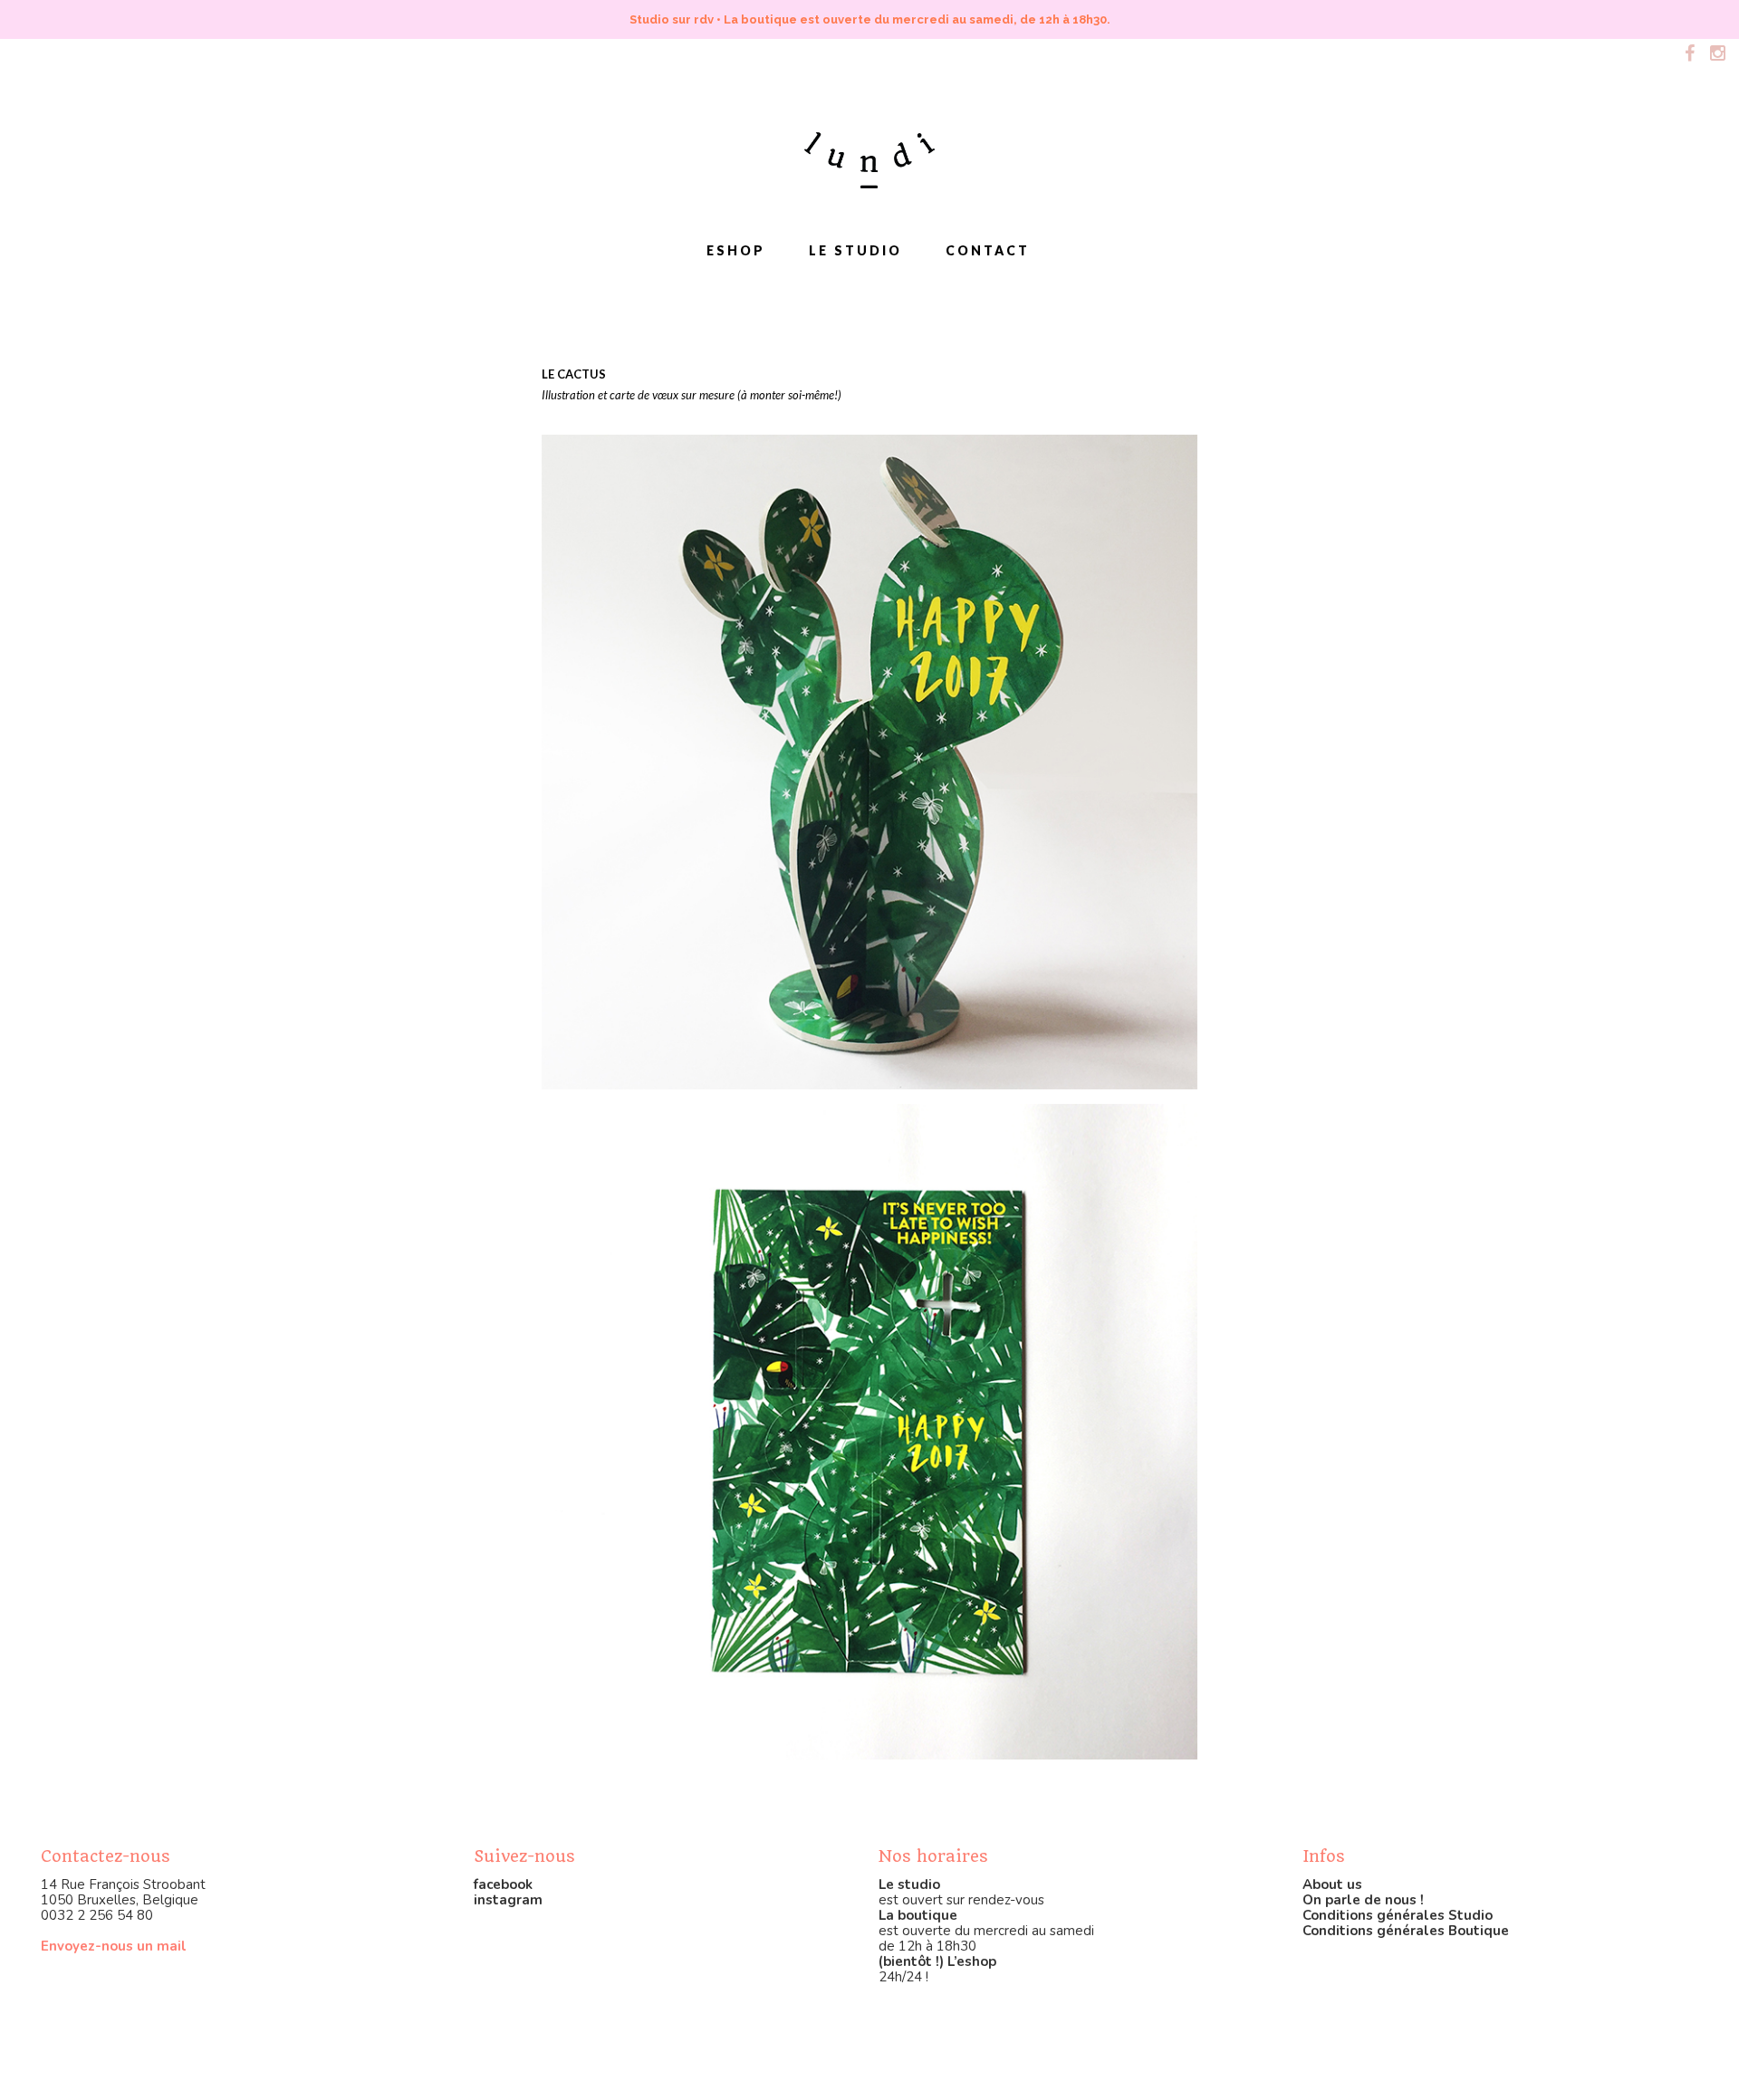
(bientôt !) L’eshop (937, 1961)
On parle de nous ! (1363, 1900)
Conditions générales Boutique (1406, 1931)
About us (1332, 1884)
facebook (503, 1884)
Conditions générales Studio (1398, 1915)
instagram (508, 1900)
